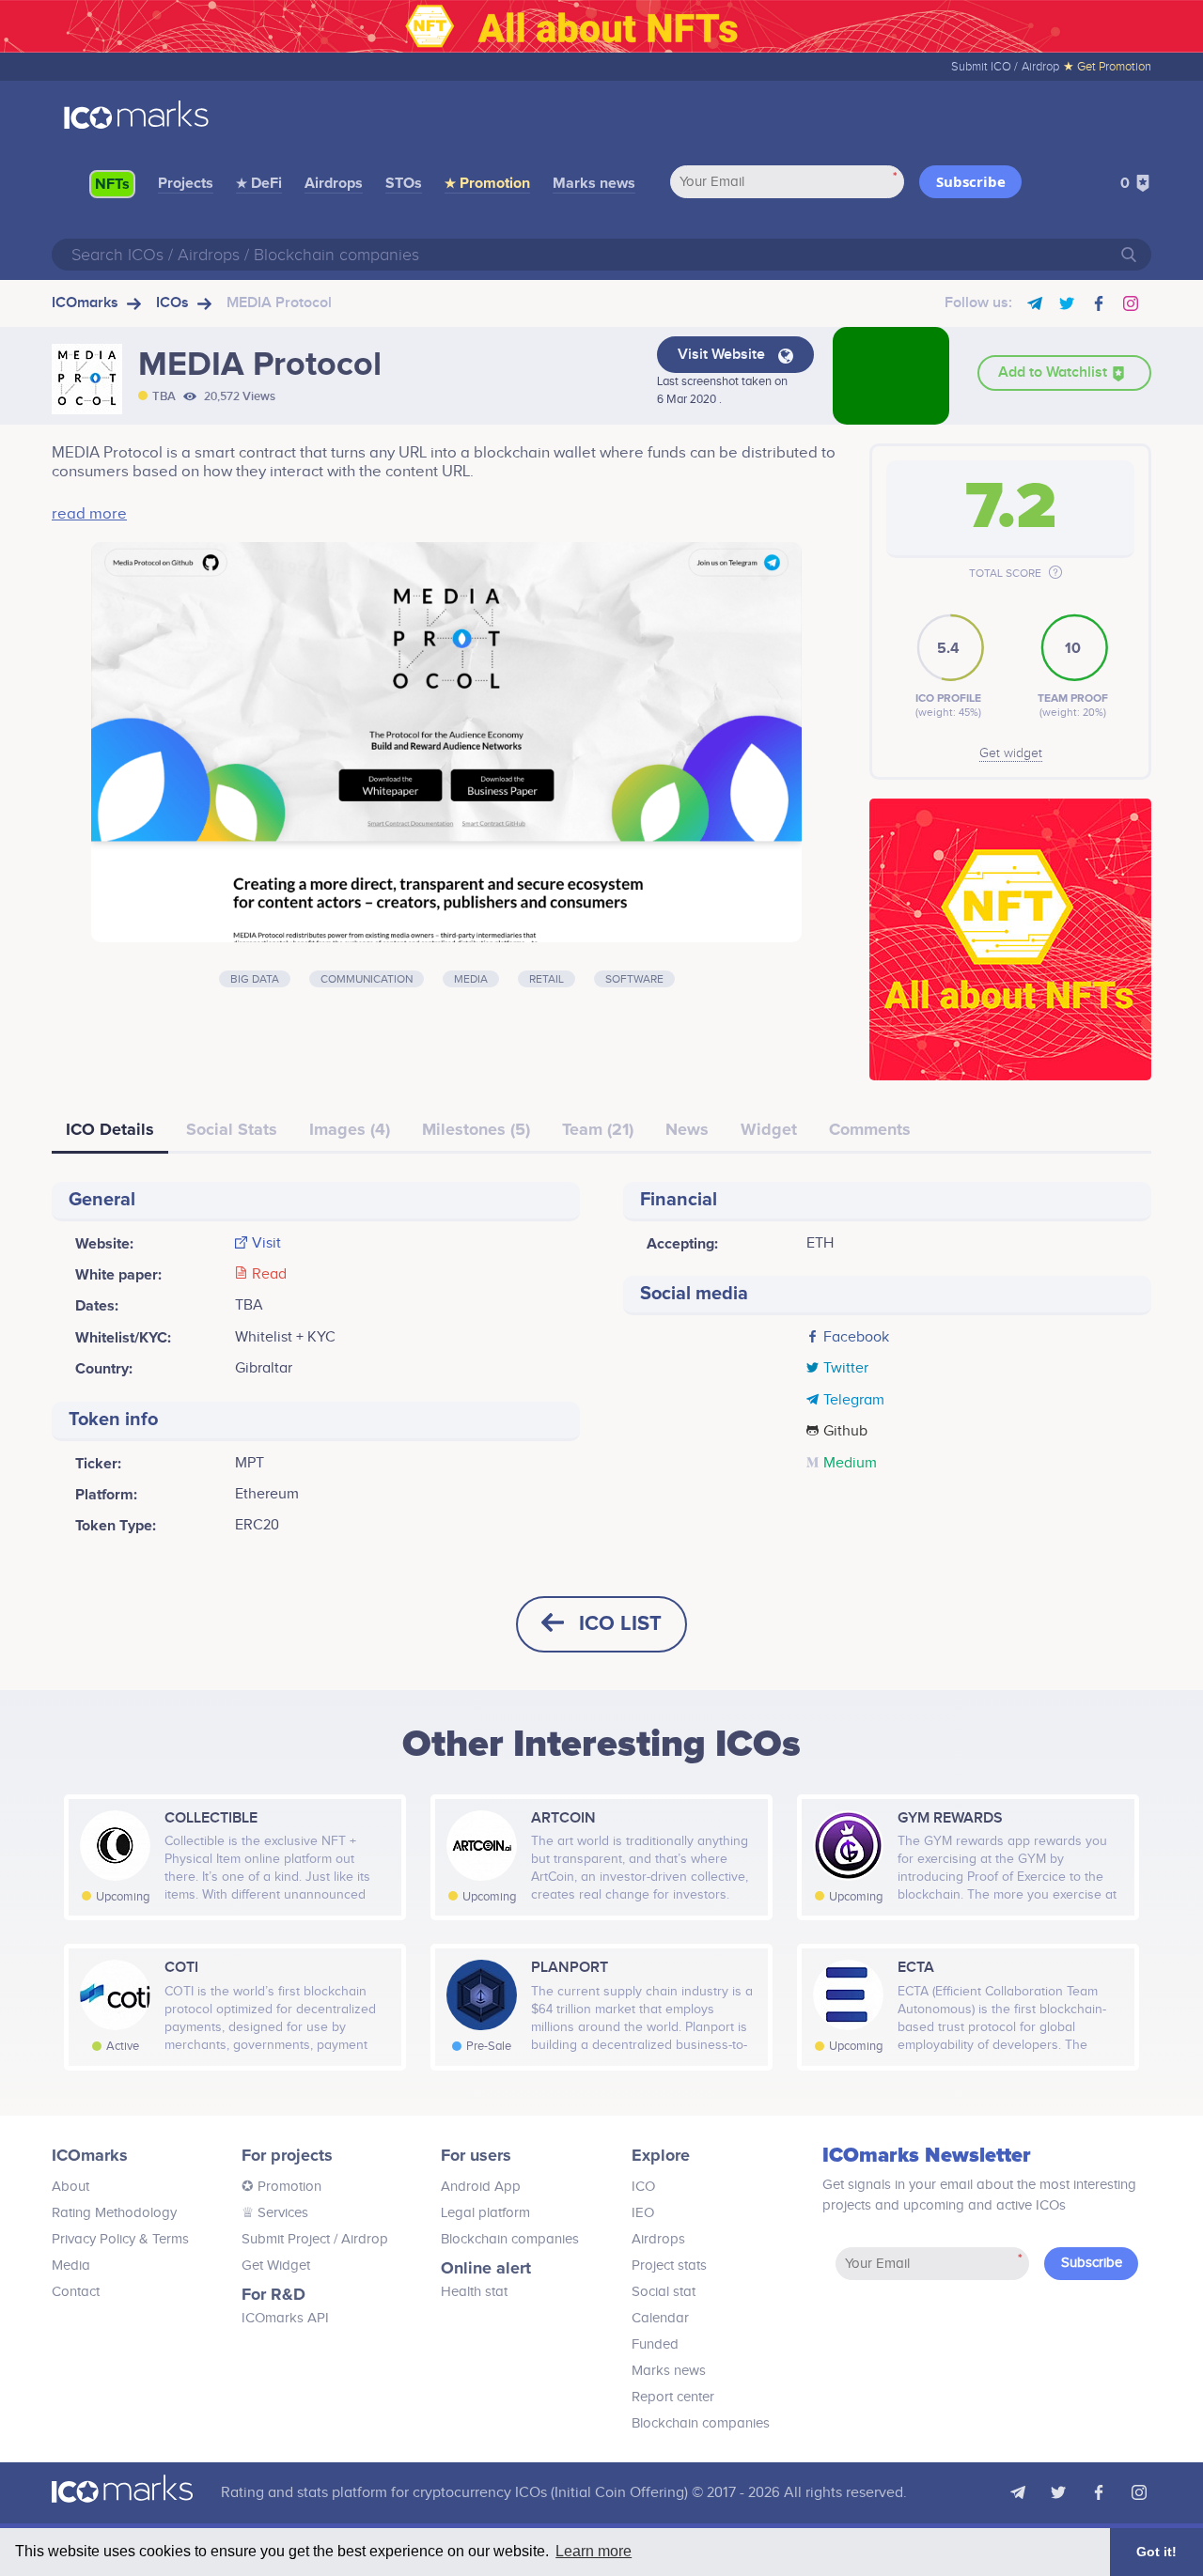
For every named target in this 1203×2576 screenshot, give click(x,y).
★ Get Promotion (1107, 67)
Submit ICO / (984, 67)
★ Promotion (487, 183)
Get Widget (276, 2266)
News (687, 1129)
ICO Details (110, 1129)
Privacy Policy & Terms (120, 2239)
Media (471, 979)
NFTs (112, 184)
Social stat (664, 2292)
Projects (186, 183)
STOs (404, 183)
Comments (870, 1129)
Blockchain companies (510, 2239)
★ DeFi (259, 183)
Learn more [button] (594, 2551)
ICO (643, 2187)
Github (845, 1432)
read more (89, 514)
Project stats (669, 2266)
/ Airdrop (359, 2239)
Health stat (474, 2292)
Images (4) (350, 1129)
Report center (673, 2397)
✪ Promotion (281, 2187)
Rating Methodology (114, 2213)
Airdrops (334, 183)
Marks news (594, 183)
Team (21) (598, 1129)
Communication (367, 979)
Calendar (660, 2318)
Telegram (854, 1401)
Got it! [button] (1156, 2552)
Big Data (255, 979)
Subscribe (971, 181)
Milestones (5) (476, 1129)
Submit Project (286, 2239)
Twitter (846, 1369)
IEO (643, 2213)
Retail (547, 979)
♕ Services (275, 2213)
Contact (76, 2292)
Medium (850, 1464)
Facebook (856, 1338)
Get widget (1011, 753)
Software (634, 979)
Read (269, 1275)
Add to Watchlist (1055, 372)
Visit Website (723, 355)
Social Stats (232, 1129)
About (70, 2187)
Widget (769, 1129)
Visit (266, 1244)
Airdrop (1040, 67)
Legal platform (485, 2213)
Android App (481, 2187)
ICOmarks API (285, 2318)
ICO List (620, 1624)
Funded (655, 2344)
